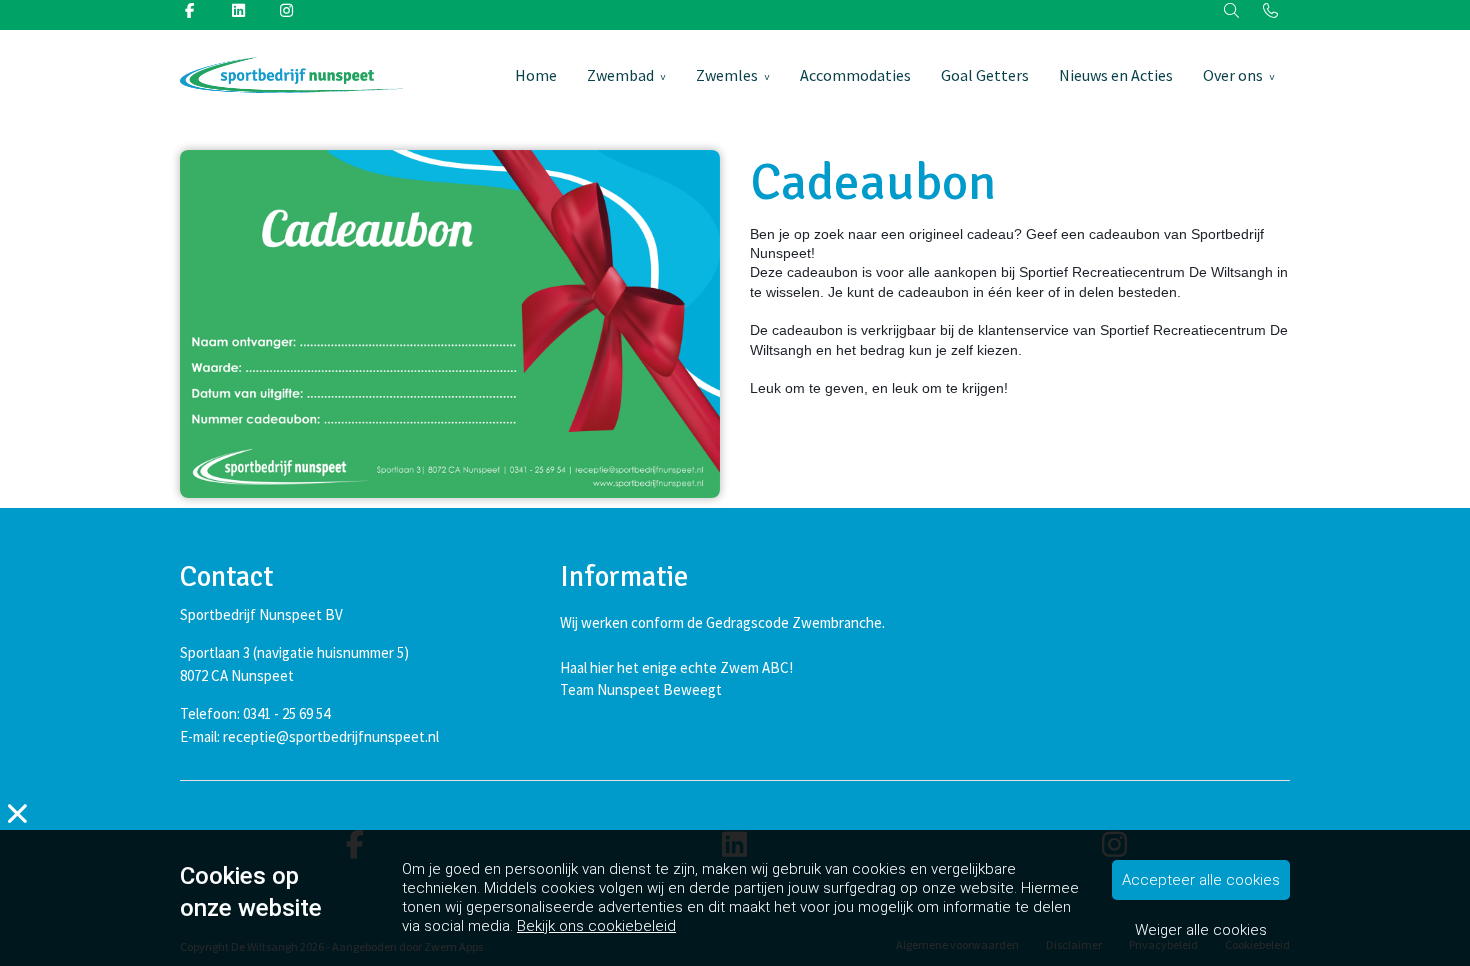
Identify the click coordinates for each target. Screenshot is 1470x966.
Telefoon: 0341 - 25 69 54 (255, 713)
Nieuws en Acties (1116, 75)
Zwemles (727, 75)
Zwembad (620, 75)
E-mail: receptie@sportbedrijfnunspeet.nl (309, 736)
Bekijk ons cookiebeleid (596, 926)
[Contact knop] (1270, 11)
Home (536, 75)
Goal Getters (985, 75)
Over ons (1233, 75)
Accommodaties (855, 75)
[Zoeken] (1232, 11)
